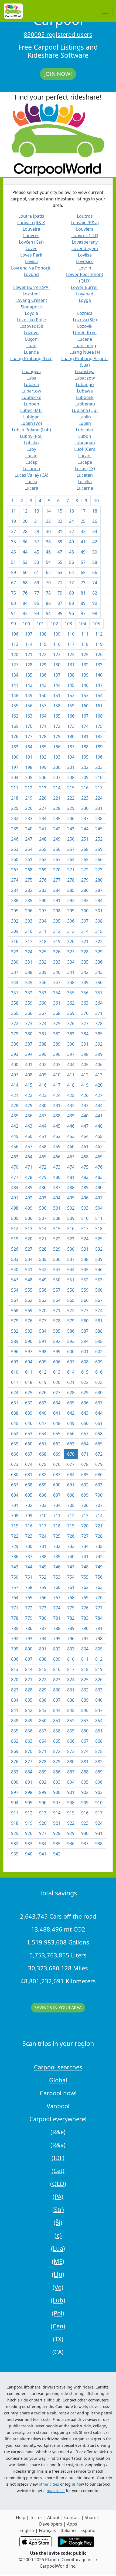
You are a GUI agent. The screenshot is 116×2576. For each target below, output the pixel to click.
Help (21, 2517)
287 (99, 890)
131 (71, 665)
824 (71, 1680)
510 (85, 1218)
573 (85, 1311)
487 (57, 1188)
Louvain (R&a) (85, 223)
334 (71, 962)
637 (99, 1403)
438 (57, 1116)
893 (57, 1782)
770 (99, 1598)
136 (43, 675)
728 (99, 1536)
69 (37, 583)
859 (71, 1731)
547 (15, 1280)
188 (85, 747)
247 (29, 839)
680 (15, 1475)
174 (85, 726)
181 (85, 736)
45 (37, 552)
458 (43, 1147)
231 (99, 808)
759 (43, 1587)
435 (15, 1116)
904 (15, 1803)
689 (43, 1485)
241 (43, 829)
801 (43, 1649)
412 (85, 1075)
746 (57, 1567)
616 (99, 1372)
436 (29, 1116)
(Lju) (58, 2274)
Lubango (85, 384)
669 (57, 1454)
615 (85, 1372)
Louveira (31, 229)
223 (85, 798)
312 (57, 931)
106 (15, 634)
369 (71, 1013)
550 (57, 1280)
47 (60, 552)
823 (57, 1680)
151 (57, 695)
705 (71, 1505)
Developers (51, 2524)
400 (15, 1064)
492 (29, 1198)
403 (57, 1064)
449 (15, 1136)
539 (99, 1259)
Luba (31, 378)
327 (71, 952)
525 (99, 1239)
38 (48, 542)
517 (85, 1229)
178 (43, 736)
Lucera (31, 488)
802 (57, 1649)
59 (13, 572)
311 (43, 931)
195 (85, 757)
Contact (72, 2517)
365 (15, 1013)
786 (29, 1628)
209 (85, 777)
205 (29, 777)
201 (71, 767)
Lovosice (85, 261)
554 (15, 1290)
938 (99, 1844)
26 (95, 521)
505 (15, 1218)
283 (43, 890)
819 (99, 1669)
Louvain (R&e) (31, 223)
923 (85, 1823)
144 (57, 685)
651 (99, 1423)
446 (71, 1126)
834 (15, 1700)
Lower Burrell (85, 287)
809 (57, 1659)
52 (25, 562)
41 (83, 542)
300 (85, 911)
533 (15, 1259)
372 (15, 1023)
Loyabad (85, 294)
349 (85, 982)
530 (71, 1249)
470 (15, 1167)
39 (60, 542)
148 (15, 695)
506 (29, 1218)
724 (43, 1536)
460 (71, 1147)
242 (57, 829)
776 (85, 1608)
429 (29, 1106)
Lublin (85, 417)
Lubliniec (85, 430)
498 (15, 1208)
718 (57, 1526)
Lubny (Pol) (31, 436)
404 (71, 1064)
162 (15, 716)
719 (71, 1526)
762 (85, 1587)
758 (29, 1587)
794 (43, 1639)
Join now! (58, 74)
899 (43, 1792)
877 (29, 1762)
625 (29, 1393)
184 (29, 747)
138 (71, 675)
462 (99, 1147)
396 (57, 1054)
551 (71, 1280)
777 (99, 1608)
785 (15, 1628)
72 (71, 583)
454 (85, 1136)
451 (43, 1136)
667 (29, 1454)
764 (15, 1598)
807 (29, 1659)
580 (85, 1321)
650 (85, 1423)
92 (25, 613)
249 (57, 839)
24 (71, 521)
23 (60, 521)
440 (85, 1116)
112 (99, 634)
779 (29, 1618)
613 (57, 1372)
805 (99, 1649)
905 (29, 1803)
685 (85, 1475)
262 (43, 859)
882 (99, 1762)
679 (99, 1464)
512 (15, 1229)
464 (29, 1157)
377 (85, 1023)
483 (99, 1177)
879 (57, 1762)
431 (57, 1106)
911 (15, 1813)
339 (43, 972)
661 (43, 1444)
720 (85, 1526)
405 (85, 1064)
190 (15, 757)
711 (57, 1516)
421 (15, 1095)
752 (43, 1577)
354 (57, 993)
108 (43, 634)
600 (71, 1352)
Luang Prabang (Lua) (31, 359)
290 (43, 900)
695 (29, 1495)
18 (95, 511)
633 (43, 1403)
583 (29, 1331)
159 (71, 706)
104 (82, 624)
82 (95, 593)
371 (99, 1013)
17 (83, 511)
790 (85, 1628)
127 (15, 665)
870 (29, 1751)
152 (71, 695)
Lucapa (85, 462)
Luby (31, 449)
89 (83, 603)
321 (85, 941)
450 (29, 1136)
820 (15, 1680)
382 (57, 1034)
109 (57, 634)
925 (15, 1833)
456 (15, 1147)
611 (29, 1372)
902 (85, 1792)
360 (43, 1003)
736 (15, 1557)
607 (71, 1362)
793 (29, 1639)
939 (15, 1854)
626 (43, 1393)
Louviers (85, 229)
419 (85, 1085)
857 (43, 1731)
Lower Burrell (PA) (31, 287)
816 (57, 1669)
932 (15, 1844)
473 (57, 1167)
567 (99, 1300)
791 (99, 1628)
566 (85, 1300)
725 (57, 1536)
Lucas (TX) (85, 469)
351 (15, 993)
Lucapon (31, 469)
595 (99, 1341)
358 (15, 1003)
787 (43, 1628)
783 (85, 1618)
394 (29, 1054)
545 (85, 1270)
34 (95, 531)
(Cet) (58, 2171)
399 (99, 1054)
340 (57, 972)
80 (71, 593)
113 (15, 644)
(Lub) (58, 2300)
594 (85, 1341)
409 (43, 1075)
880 (71, 1762)
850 (43, 1721)
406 (99, 1064)
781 (57, 1618)
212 (29, 788)
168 (99, 716)
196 (99, 757)
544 (71, 1270)
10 (96, 501)
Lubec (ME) (31, 410)
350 (99, 982)
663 (71, 1444)
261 (29, 859)
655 (57, 1434)
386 (15, 1044)
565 (71, 1300)
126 (99, 654)
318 (43, 941)
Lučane (85, 339)
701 (15, 1505)
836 (43, 1700)
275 (29, 880)
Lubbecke (31, 397)
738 (43, 1557)
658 (99, 1434)
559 (85, 1290)
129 (43, 665)
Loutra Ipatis (31, 216)
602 (99, 1352)
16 (71, 511)
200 (57, 767)
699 (85, 1495)
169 (15, 726)
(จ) (58, 2235)
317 (29, 941)
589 (15, 1341)
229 (71, 808)
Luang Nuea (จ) (85, 352)
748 (85, 1567)
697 (57, 1495)
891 (29, 1782)
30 (48, 531)
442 (15, 1126)
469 (99, 1157)
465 (43, 1157)
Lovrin (85, 268)
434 (99, 1106)
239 (15, 829)
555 (29, 1290)
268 (29, 870)
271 (71, 870)
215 (71, 788)
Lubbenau (85, 404)
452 (57, 1136)
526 (15, 1249)
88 (71, 603)
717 (43, 1526)
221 (57, 798)
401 (29, 1064)
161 (99, 706)
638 (15, 1413)
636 (85, 1403)
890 (15, 1782)
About (53, 2517)
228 (57, 808)
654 (43, 1434)
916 (85, 1813)
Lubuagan (85, 443)
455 (99, 1136)
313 (71, 931)
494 (57, 1198)
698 (71, 1495)
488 (71, 1188)
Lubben (31, 404)
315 (99, 931)
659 (15, 1444)
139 (85, 675)
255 (43, 849)
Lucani (85, 456)
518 (99, 1229)
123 (57, 654)
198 (29, 767)
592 (57, 1341)
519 (15, 1239)
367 (43, 1013)
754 (71, 1577)
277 (57, 880)
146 (85, 685)
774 (57, 1608)
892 (43, 1782)
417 (57, 1085)
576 (29, 1321)
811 (85, 1659)
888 (85, 1772)
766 (43, 1598)
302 (15, 921)
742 (99, 1557)
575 (15, 1321)
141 (15, 685)
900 (57, 1792)
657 (85, 1434)
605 (43, 1362)
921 (57, 1823)
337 (15, 972)
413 (99, 1075)
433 (85, 1106)
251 (85, 839)
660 (29, 1444)
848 (15, 1721)
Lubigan (31, 417)
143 (43, 685)
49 (83, 552)
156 (29, 706)
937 (85, 1844)
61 (37, 572)
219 (29, 798)
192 (43, 757)
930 (85, 1833)
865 (57, 1741)
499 (29, 1208)
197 (15, 767)
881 (85, 1762)
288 (15, 900)
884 (29, 1772)
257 (71, 849)
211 (15, 788)
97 (83, 613)
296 (29, 911)
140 (99, 675)
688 (29, 1485)
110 (71, 634)
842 (29, 1710)
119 (99, 644)
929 (71, 1833)
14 (48, 511)
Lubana (31, 384)
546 (99, 1270)
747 (71, 1567)
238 (99, 818)
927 (43, 1833)
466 (57, 1157)
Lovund (31, 274)
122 (43, 654)
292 (71, 900)
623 (99, 1382)
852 (71, 1721)
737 (29, 1557)
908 (71, 1803)
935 (57, 1844)
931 (99, 1833)
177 (29, 736)
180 (71, 736)
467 (71, 1157)
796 (71, 1639)
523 (71, 1239)
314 (85, 931)
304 (43, 921)
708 (15, 1516)
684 (71, 1475)
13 (37, 511)
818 (85, 1669)
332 (43, 962)
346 (43, 982)
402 (43, 1064)
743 (15, 1567)
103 (68, 624)
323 (15, 952)
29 (37, 531)
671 (85, 1454)
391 (85, 1044)
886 (57, 1772)
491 (15, 1198)
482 (85, 1177)
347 (57, 982)
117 (71, 644)
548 (29, 1280)
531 (85, 1249)
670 (71, 1454)
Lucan (31, 456)
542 (43, 1270)
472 (43, 1167)
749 (99, 1567)
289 (29, 900)
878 (43, 1762)
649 (71, 1423)
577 (43, 1321)
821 (29, 1680)
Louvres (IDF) (85, 236)
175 (99, 726)
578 (57, 1321)
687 (15, 1485)
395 (43, 1054)
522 (57, 1239)
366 (29, 1013)
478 (29, 1177)
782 (71, 1618)
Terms (36, 2517)
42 (95, 542)
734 (85, 1546)
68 (25, 583)
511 (99, 1218)
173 (71, 726)
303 (29, 921)
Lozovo (31, 333)
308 (99, 921)
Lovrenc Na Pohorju (31, 268)
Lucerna (85, 488)
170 (29, 726)
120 (15, 654)
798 (99, 1639)
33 (83, 531)
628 (71, 1393)
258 (85, 849)
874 (85, 1751)
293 (85, 900)
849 (29, 1721)
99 (13, 624)
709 (29, 1516)
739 (57, 1557)
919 (29, 1823)
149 (29, 695)
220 (43, 798)
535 (43, 1259)
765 (29, 1598)
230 (85, 808)
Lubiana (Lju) (85, 410)
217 (99, 788)
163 (29, 716)
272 (85, 870)
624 (15, 1393)
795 (57, 1639)
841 (15, 1710)
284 (57, 890)
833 (99, 1690)
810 (71, 1659)
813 (15, 1669)
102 (54, 624)
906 (43, 1803)
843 (43, 1710)
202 (85, 767)
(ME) (58, 2261)
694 (15, 1495)
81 (83, 593)
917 (99, 1813)
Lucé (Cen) (85, 449)
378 (99, 1023)
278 (71, 880)
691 (71, 1485)
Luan (31, 346)
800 (29, 1649)
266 (99, 859)
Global (58, 2080)
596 (15, 1352)
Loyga (85, 300)
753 (57, 1577)
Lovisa (31, 261)
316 (15, 941)
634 (57, 1403)
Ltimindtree (85, 333)
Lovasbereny (85, 242)
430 (43, 1106)
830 (57, 1690)
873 (71, 1751)
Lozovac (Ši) (31, 326)
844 (57, 1710)
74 (95, 583)
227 (43, 808)
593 (71, 1341)
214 (57, 788)
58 (95, 562)
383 (71, 1034)
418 (71, 1085)
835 (29, 1700)
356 (85, 993)
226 (29, 808)
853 (85, 1721)
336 (99, 962)
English (27, 2530)
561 (15, 1300)
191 (29, 757)
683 (57, 1475)
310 (29, 931)
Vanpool (58, 2106)
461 (85, 1147)
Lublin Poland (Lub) (31, 430)
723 (29, 1536)
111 (85, 634)
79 (60, 593)
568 (15, 1311)
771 (15, 1608)
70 (48, 583)
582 (15, 1331)
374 (43, 1023)
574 (99, 1311)
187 (71, 747)
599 (57, 1352)
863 (29, 1741)
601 (85, 1352)
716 (29, 1526)
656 (71, 1434)
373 (29, 1023)
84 (25, 603)
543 (57, 1270)
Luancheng (85, 346)
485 (29, 1188)
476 (99, 1167)
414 (15, 1085)
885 (43, 1772)
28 (25, 531)
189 (99, 747)
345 (29, 982)
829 (43, 1690)
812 (99, 1659)
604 (29, 1362)
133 (99, 665)
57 (83, 562)
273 (99, 870)
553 (99, 1280)
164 (43, 716)
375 (57, 1023)
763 (99, 1587)
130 (57, 665)
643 (85, 1413)
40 (71, 542)
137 (57, 675)
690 (57, 1485)
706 (85, 1505)
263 (57, 859)
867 (85, 1741)
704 (57, 1505)
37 (37, 542)
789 (71, 1628)
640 (43, 1413)
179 (57, 736)
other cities (49, 2484)
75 (13, 593)
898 (29, 1792)
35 (13, 542)
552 (85, 1280)
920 (43, 1823)
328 (85, 952)
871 (43, 1751)
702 (29, 1505)
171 (43, 726)
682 (43, 1475)
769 (85, 1598)
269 (43, 870)
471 (29, 1167)
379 (15, 1034)
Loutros (85, 216)
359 (29, 1003)
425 (71, 1095)
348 (71, 982)
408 (29, 1075)
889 (99, 1772)
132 (85, 665)
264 (71, 859)
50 (95, 552)
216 (85, 788)
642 (71, 1413)
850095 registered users (58, 34)
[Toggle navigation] (105, 11)
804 (85, 1649)
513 (29, 1229)
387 (29, 1044)
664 (85, 1444)
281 (15, 890)
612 (43, 1372)
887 (71, 1772)
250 (71, 839)
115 (43, 644)
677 (71, 1464)
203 (99, 767)
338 (29, 972)
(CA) (58, 2352)
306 (71, 921)
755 (85, 1577)
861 (99, 1731)
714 (99, 1516)
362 (71, 1003)
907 (57, 1803)
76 (25, 593)
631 (15, 1403)
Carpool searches (58, 2067)
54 (48, 562)
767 (57, 1598)
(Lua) (58, 2248)
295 (15, 911)
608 (85, 1362)
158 (57, 706)
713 (85, 1516)
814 (29, 1669)
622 (85, 1382)
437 (43, 1116)
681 (29, 1475)
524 (85, 1239)
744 (29, 1567)
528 (43, 1249)
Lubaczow (85, 378)
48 (71, 552)
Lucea (31, 482)
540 (15, 1270)
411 (71, 1075)
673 (15, 1464)
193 (57, 757)
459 (57, 1147)
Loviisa (85, 255)
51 (13, 562)
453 (71, 1136)
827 (15, 1690)
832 (85, 1690)
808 (43, 1659)
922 (71, 1823)
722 (15, 1536)
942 (57, 1854)
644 (99, 1413)
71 (60, 583)
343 (99, 972)
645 (15, 1423)
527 (29, 1249)
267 (15, 870)
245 (99, 829)
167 (85, 716)
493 (43, 1198)
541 (29, 1270)
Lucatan (85, 475)
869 (15, 1751)
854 (99, 1721)
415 (29, 1085)
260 (15, 859)
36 (25, 542)
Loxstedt (31, 294)
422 (29, 1095)
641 (57, 1413)
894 (71, 1782)
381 (43, 1034)
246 (15, 839)
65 (83, 572)
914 (57, 1813)
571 (57, 1311)
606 (57, 1362)
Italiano (68, 2530)
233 (29, 818)
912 (29, 1813)
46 (48, 552)
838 (71, 1700)
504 (99, 1208)
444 (43, 1126)
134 (15, 675)
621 (71, 1382)
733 (71, 1546)
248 (43, 839)
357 (99, 993)
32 (71, 531)
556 (43, 1290)
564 (57, 1300)
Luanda (31, 352)
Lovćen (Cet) (31, 242)
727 (85, 1536)
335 (85, 962)
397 (71, 1054)
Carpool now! (58, 2093)
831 (71, 1690)
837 (57, 1700)
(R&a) (58, 2145)
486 (43, 1188)
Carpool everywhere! (58, 2119)
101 (40, 624)
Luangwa (31, 371)
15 (60, 511)
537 (71, 1259)
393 (15, 1054)
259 (99, 849)
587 (85, 1331)
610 (15, 1372)
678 (85, 1464)
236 (71, 818)
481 (71, 1177)
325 (43, 952)
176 (15, 736)
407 (15, 1075)
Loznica (85, 313)
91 (13, 613)
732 (57, 1546)
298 (57, 911)
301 (99, 911)
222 (71, 798)
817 (71, 1669)
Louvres (31, 236)
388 (43, 1044)
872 (57, 1751)
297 (43, 911)
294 (99, 900)
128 (29, 665)
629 (85, 1393)
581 (99, 1321)
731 (43, 1546)
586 (71, 1331)
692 (85, 1485)
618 (29, 1382)
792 (15, 1639)
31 (60, 531)
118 (85, 644)
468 (85, 1157)
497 (99, 1198)
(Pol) (58, 2313)
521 (43, 1239)
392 (99, 1044)
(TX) (58, 2339)
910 (99, 1803)
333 (57, 962)
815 (43, 1669)
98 (95, 613)
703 (43, 1505)
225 (15, 808)
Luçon (31, 339)
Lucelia (85, 482)
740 (71, 1557)
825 (85, 1680)
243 (71, 829)
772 (29, 1608)
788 (57, 1628)
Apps (72, 2524)
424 (57, 1095)
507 (43, 1218)
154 (99, 695)
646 (29, 1423)
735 (99, 1546)
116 (57, 644)
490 (99, 1188)
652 (15, 1434)
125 (85, 654)
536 (57, 1259)
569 (29, 1311)
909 (85, 1803)
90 (95, 603)
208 (71, 777)
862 (15, 1741)
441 (99, 1116)
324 (29, 952)
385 (99, 1034)
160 (85, 706)
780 (43, 1618)
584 (43, 1331)
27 (13, 531)
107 (29, 634)
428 (15, 1106)
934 (43, 1844)
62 (48, 572)
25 (83, 521)
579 (71, 1321)
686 (99, 1475)
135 (29, 675)
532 (99, 1249)
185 (43, 747)
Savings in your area (58, 2008)
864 (43, 1741)
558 (71, 1290)
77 (37, 593)
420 (99, 1085)
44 (25, 552)
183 (15, 747)
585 (57, 1331)
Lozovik (85, 326)
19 (13, 521)
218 (15, 798)
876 (15, 1762)
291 (57, 900)
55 (60, 562)
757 (15, 1587)
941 (43, 1854)
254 (29, 849)
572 (71, 1311)
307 (85, 921)
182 (99, 736)
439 (71, 1116)
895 (85, 1782)
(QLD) (58, 2183)
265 (85, 859)
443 (29, 1126)
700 (99, 1495)
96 (71, 613)
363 (85, 1003)
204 (15, 777)
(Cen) (58, 2326)
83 (13, 603)
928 (57, 1833)
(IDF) (58, 2158)
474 (71, 1167)
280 (99, 880)
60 (25, 572)
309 (15, 931)
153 (85, 695)
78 (48, 593)
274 (15, 880)
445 (57, 1126)
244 (85, 829)
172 (57, 726)
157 (43, 706)
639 (29, 1413)
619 (43, 1382)
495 (71, 1198)
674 (29, 1464)
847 (99, 1710)
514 (43, 1229)
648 (57, 1423)
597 (29, 1352)
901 (71, 1792)
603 (15, 1362)
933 (29, 1844)
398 (85, 1054)
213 (43, 788)
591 (43, 1341)
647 (43, 1423)
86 (48, 603)
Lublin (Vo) (31, 423)
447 (85, 1126)
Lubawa (85, 391)
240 (29, 829)
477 (15, 1177)
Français (47, 2530)
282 (29, 890)
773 (43, 1608)
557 (57, 1290)
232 (15, 818)
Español (88, 2530)
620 (57, 1382)
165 (57, 716)
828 (29, 1690)
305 (57, 921)
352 (29, 993)
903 (99, 1792)
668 (43, 1454)
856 (29, 1731)
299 (71, 911)
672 (99, 1454)
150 (43, 695)
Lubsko (31, 443)
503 (85, 1208)
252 (99, 839)
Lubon (85, 436)
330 (15, 962)
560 (99, 1290)
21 (37, 521)
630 (99, 1393)
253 (15, 849)
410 (57, 1075)
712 (71, 1516)
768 (71, 1598)
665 (99, 1444)
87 (60, 603)
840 (99, 1700)
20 (25, 521)
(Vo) (58, 2287)
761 (71, 1587)
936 (71, 1844)
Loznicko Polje (31, 320)
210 (99, 777)
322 (99, 941)
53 (37, 562)
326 (57, 952)
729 (15, 1546)
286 (85, 890)
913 (43, 1813)
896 (99, 1782)
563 (43, 1300)
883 (15, 1772)
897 (15, 1792)
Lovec (31, 248)
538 (85, 1259)
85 (37, 603)
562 (29, 1300)
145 (71, 685)
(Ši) (58, 2222)
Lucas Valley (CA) (31, 475)
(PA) (58, 2196)
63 (60, 572)
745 (43, 1567)
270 (57, 870)
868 (99, 1741)
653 (29, 1434)
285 (71, 890)
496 (85, 1198)
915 (71, 1813)
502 (71, 1208)
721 (99, 1526)
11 (13, 511)
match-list (56, 2491)
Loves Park (31, 255)
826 (99, 1680)
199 (43, 767)
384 (85, 1034)
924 (99, 1823)
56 (71, 562)
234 (43, 818)
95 (60, 613)
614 (71, 1372)
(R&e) (58, 2132)
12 (25, 511)
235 (57, 818)
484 (15, 1188)
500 (43, 1208)
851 (57, 1721)
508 (57, 1218)
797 (85, 1639)
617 (15, 1382)
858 (57, 1731)
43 (13, 552)
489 (85, 1188)
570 (43, 1311)
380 (29, 1034)
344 (15, 982)
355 (71, 993)
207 (57, 777)
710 (43, 1516)
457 (29, 1147)
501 (57, 1208)
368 (57, 1013)
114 (29, 644)
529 (57, 1249)
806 (15, 1659)
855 (15, 1731)
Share (91, 2517)
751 (29, 1577)
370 (85, 1013)
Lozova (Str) (85, 320)
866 (71, 1741)
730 (29, 1546)
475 (85, 1167)
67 (13, 583)
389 (57, 1044)
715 (15, 1526)
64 (71, 572)
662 (57, 1444)
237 (85, 818)
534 (29, 1259)
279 (85, 880)
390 (71, 1044)
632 (29, 1403)
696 (43, 1495)
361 (57, 1003)
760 (57, 1587)
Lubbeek (85, 397)
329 (99, 952)
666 (15, 1454)
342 (85, 972)
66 (95, 572)
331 (29, 962)
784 (99, 1618)
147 (99, 685)
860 (85, 1731)
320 (71, 941)
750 (15, 1577)
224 (99, 798)
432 (71, 1106)
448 (99, 1126)
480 (57, 1177)
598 (43, 1352)
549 (43, 1280)
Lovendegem (85, 248)
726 (71, 1536)
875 (99, 1751)
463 (15, 1157)
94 (48, 613)
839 (85, 1700)
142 (29, 685)
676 (57, 1464)
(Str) (58, 2209)
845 (71, 1710)
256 (57, 849)
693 (99, 1485)
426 (85, 1095)
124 (71, 654)
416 (43, 1085)
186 (57, 747)
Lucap (31, 462)
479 (43, 1177)
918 (15, 1823)
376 (71, 1023)
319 (57, 941)
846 (85, 1710)
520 (29, 1239)
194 (71, 757)
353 (43, 993)
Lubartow (31, 391)
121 (29, 654)
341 (71, 972)
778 (15, 1618)
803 (71, 1649)
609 (99, 1362)
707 (99, 1505)
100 (26, 624)
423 (43, 1095)
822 (43, 1680)
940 (29, 1854)
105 (96, 624)
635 (71, 1403)
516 (71, 1229)
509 (71, 1218)
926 (29, 1833)
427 (99, 1095)
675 (43, 1464)
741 (85, 1557)
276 (43, 880)
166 (71, 716)
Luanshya (85, 371)
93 (37, 613)
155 (15, 706)
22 (48, 521)
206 (43, 777)
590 (29, 1341)
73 (83, 583)
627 (57, 1393)
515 (57, 1229)
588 (99, 1331)
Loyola (31, 313)
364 (99, 1003)
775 (71, 1608)
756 (99, 1577)
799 (15, 1649)
